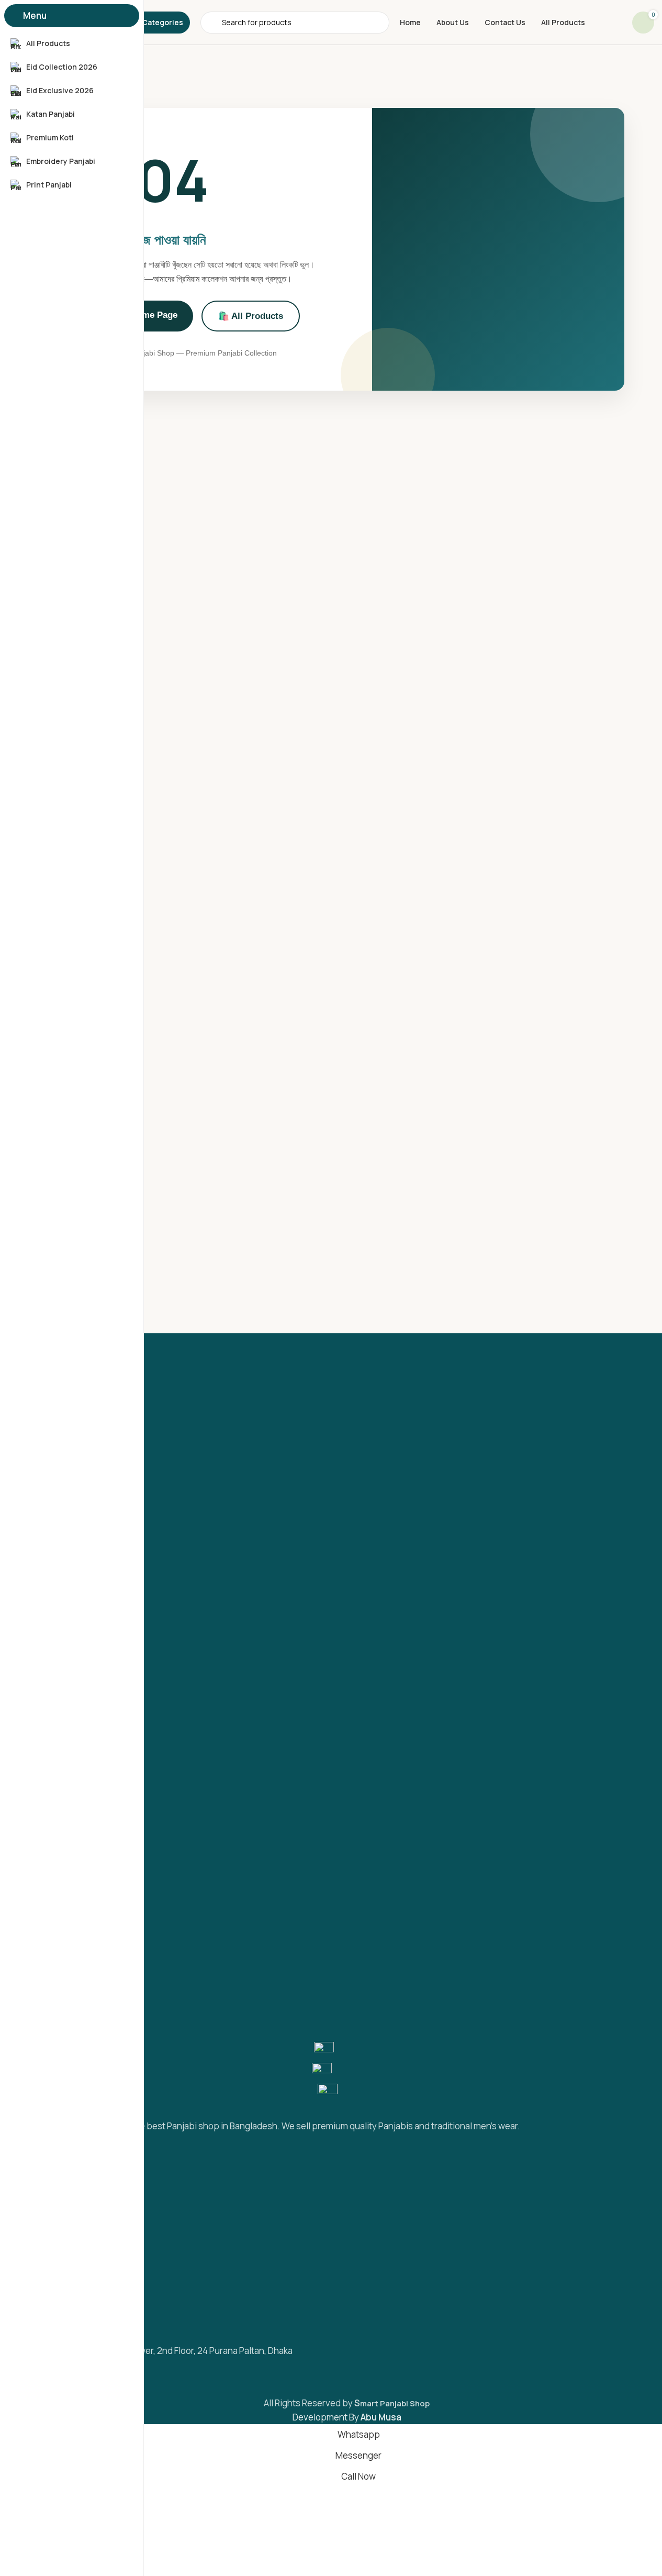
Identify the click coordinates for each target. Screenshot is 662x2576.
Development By (347, 2417)
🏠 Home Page (147, 315)
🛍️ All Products (251, 316)
